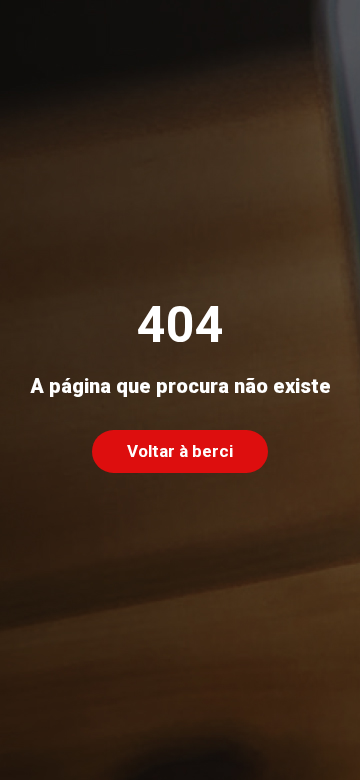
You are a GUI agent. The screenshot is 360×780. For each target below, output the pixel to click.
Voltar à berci (180, 450)
